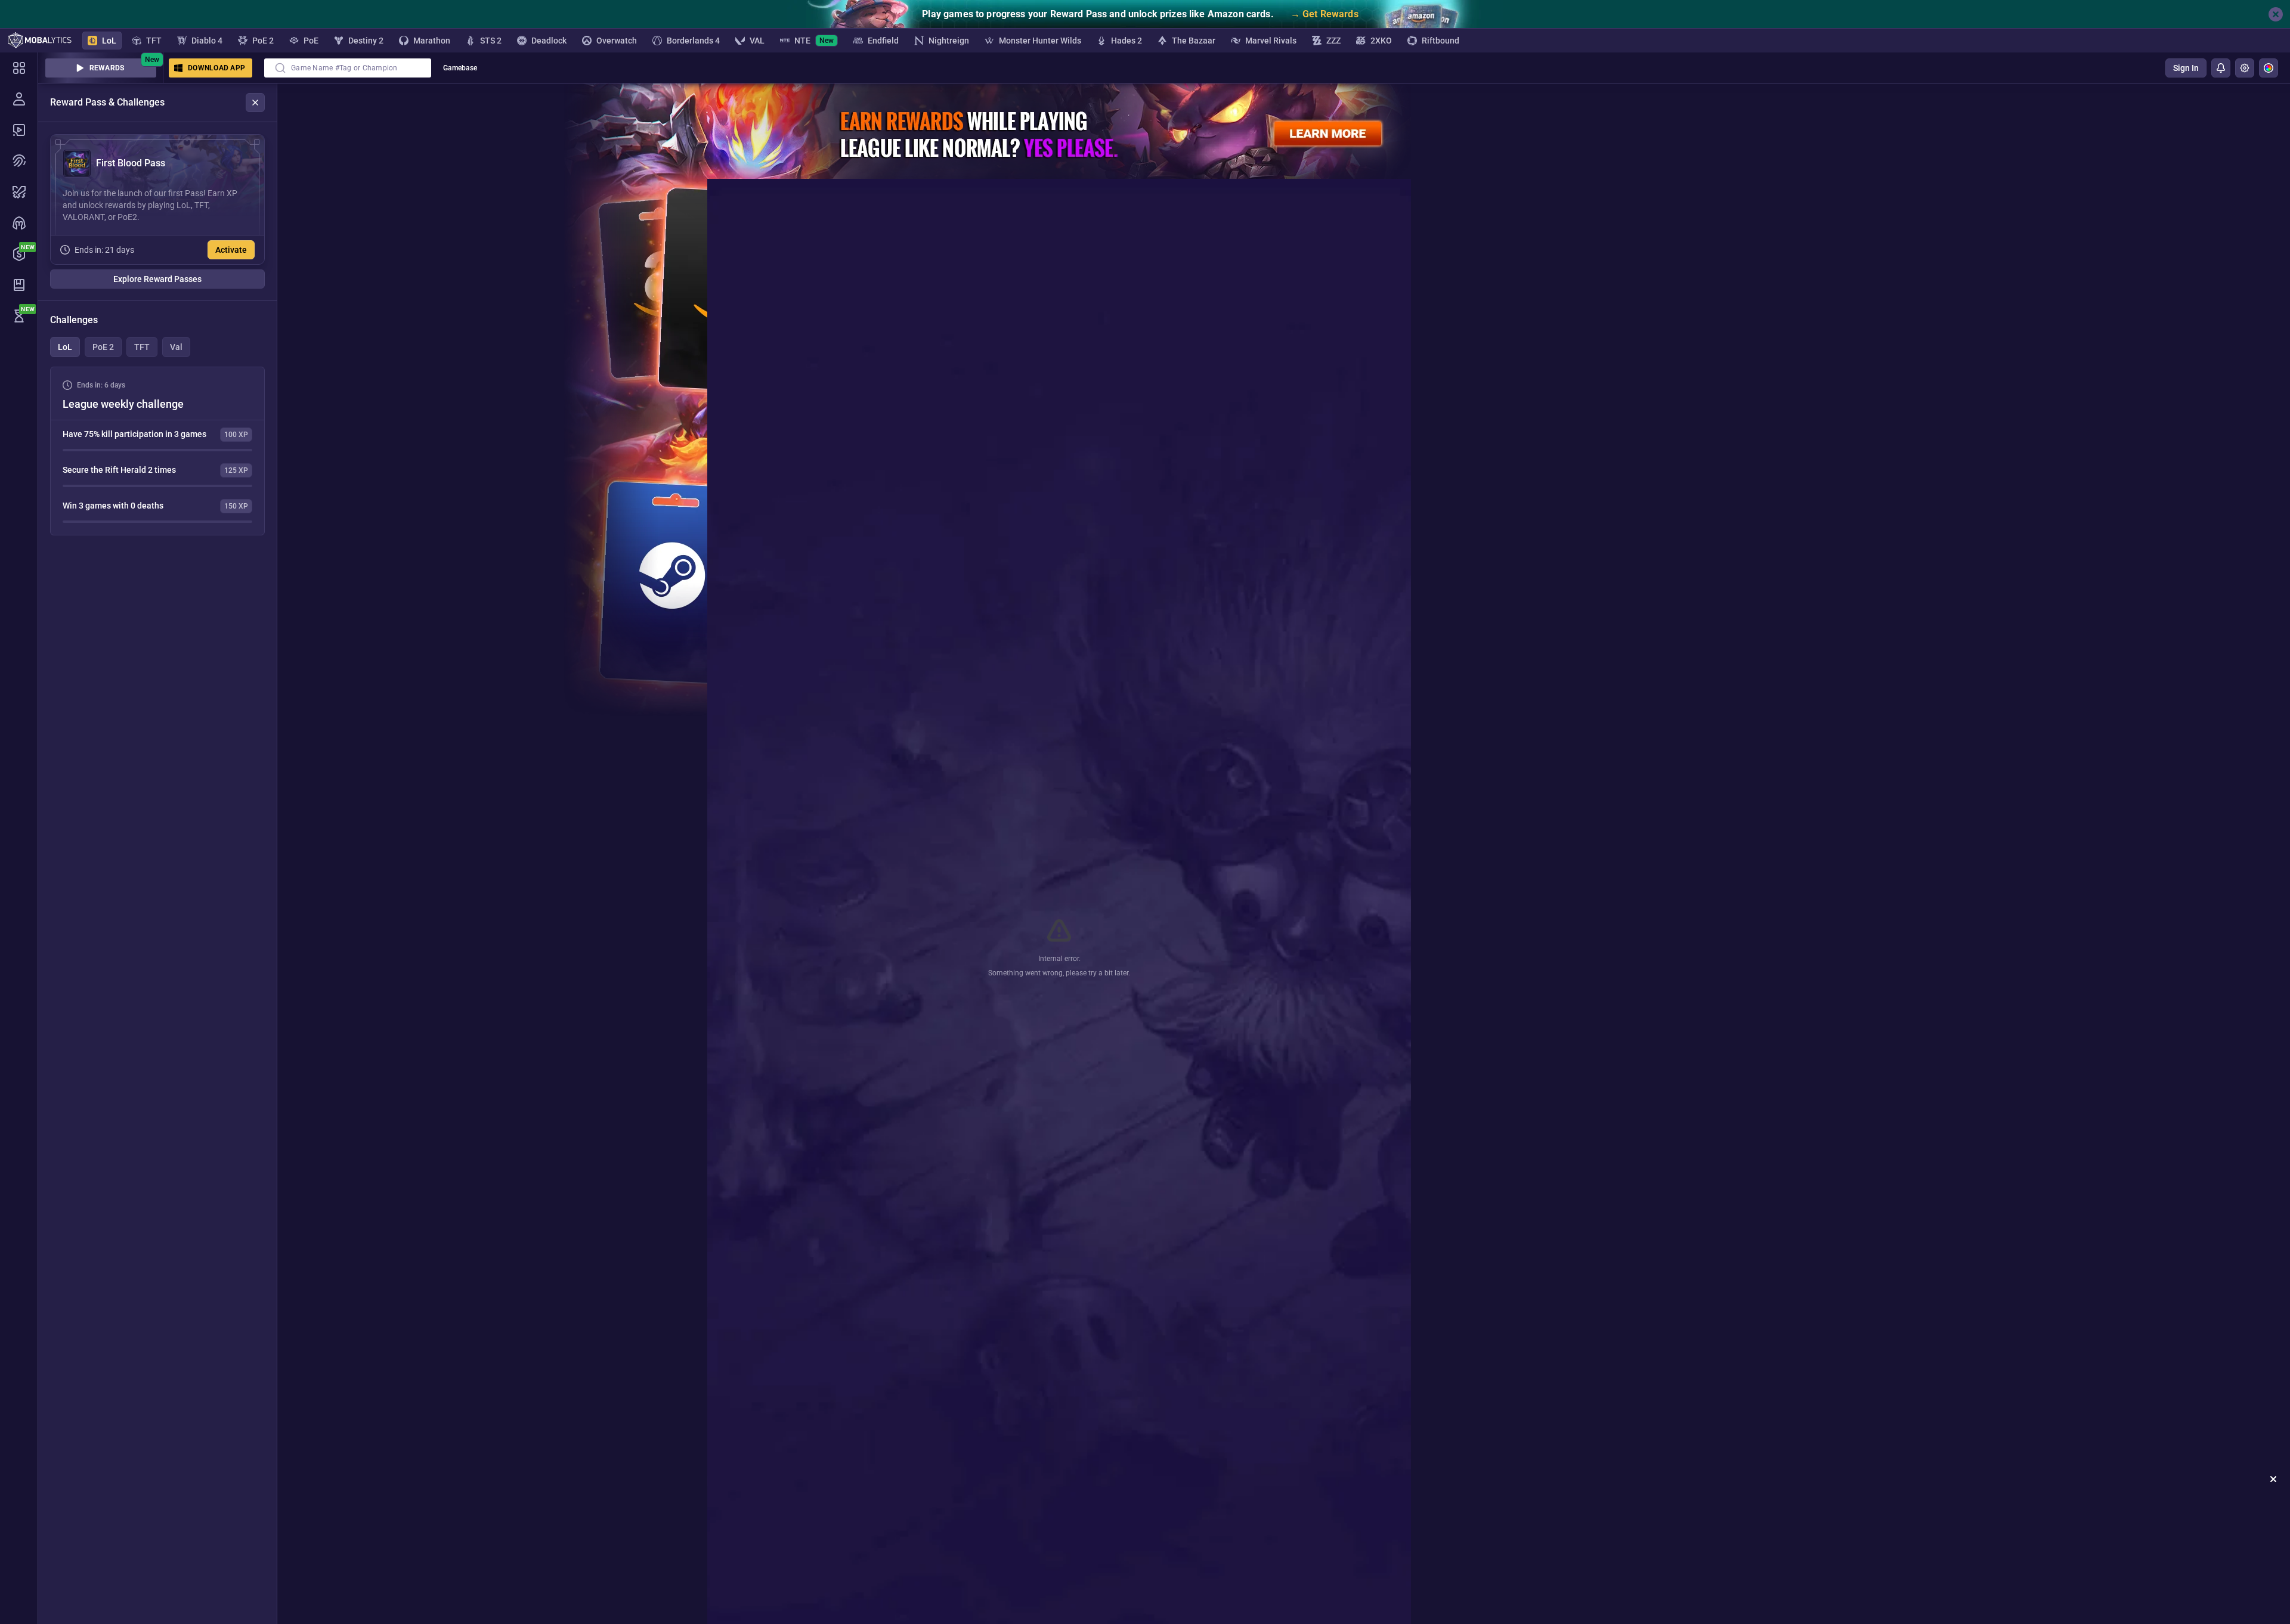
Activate (231, 250)
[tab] (65, 347)
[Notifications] (2221, 68)
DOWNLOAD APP (216, 68)
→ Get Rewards (1325, 14)
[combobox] (348, 68)
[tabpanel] (157, 451)
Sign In (2186, 68)
